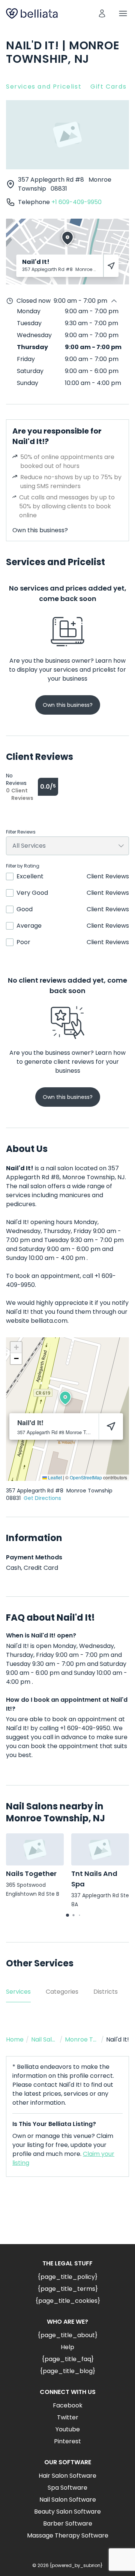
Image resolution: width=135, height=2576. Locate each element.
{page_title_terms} (68, 2289)
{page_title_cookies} (68, 2301)
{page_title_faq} (68, 2359)
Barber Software (68, 2523)
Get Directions (42, 1498)
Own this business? (40, 530)
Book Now (67, 2216)
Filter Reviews (21, 832)
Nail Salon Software (68, 2500)
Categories (62, 1992)
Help (67, 2347)
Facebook (68, 2405)
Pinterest (67, 2441)
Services (18, 1992)
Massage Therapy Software (68, 2535)
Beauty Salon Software (67, 2512)
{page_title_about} (67, 2335)
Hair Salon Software (67, 2476)
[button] (65, 1398)
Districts (106, 1992)
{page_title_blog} (67, 2371)
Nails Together (31, 1874)
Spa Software (67, 2488)
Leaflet (54, 1477)
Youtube (68, 2429)
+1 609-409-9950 (76, 202)
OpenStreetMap (86, 1477)
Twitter (68, 2417)
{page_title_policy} (67, 2277)
